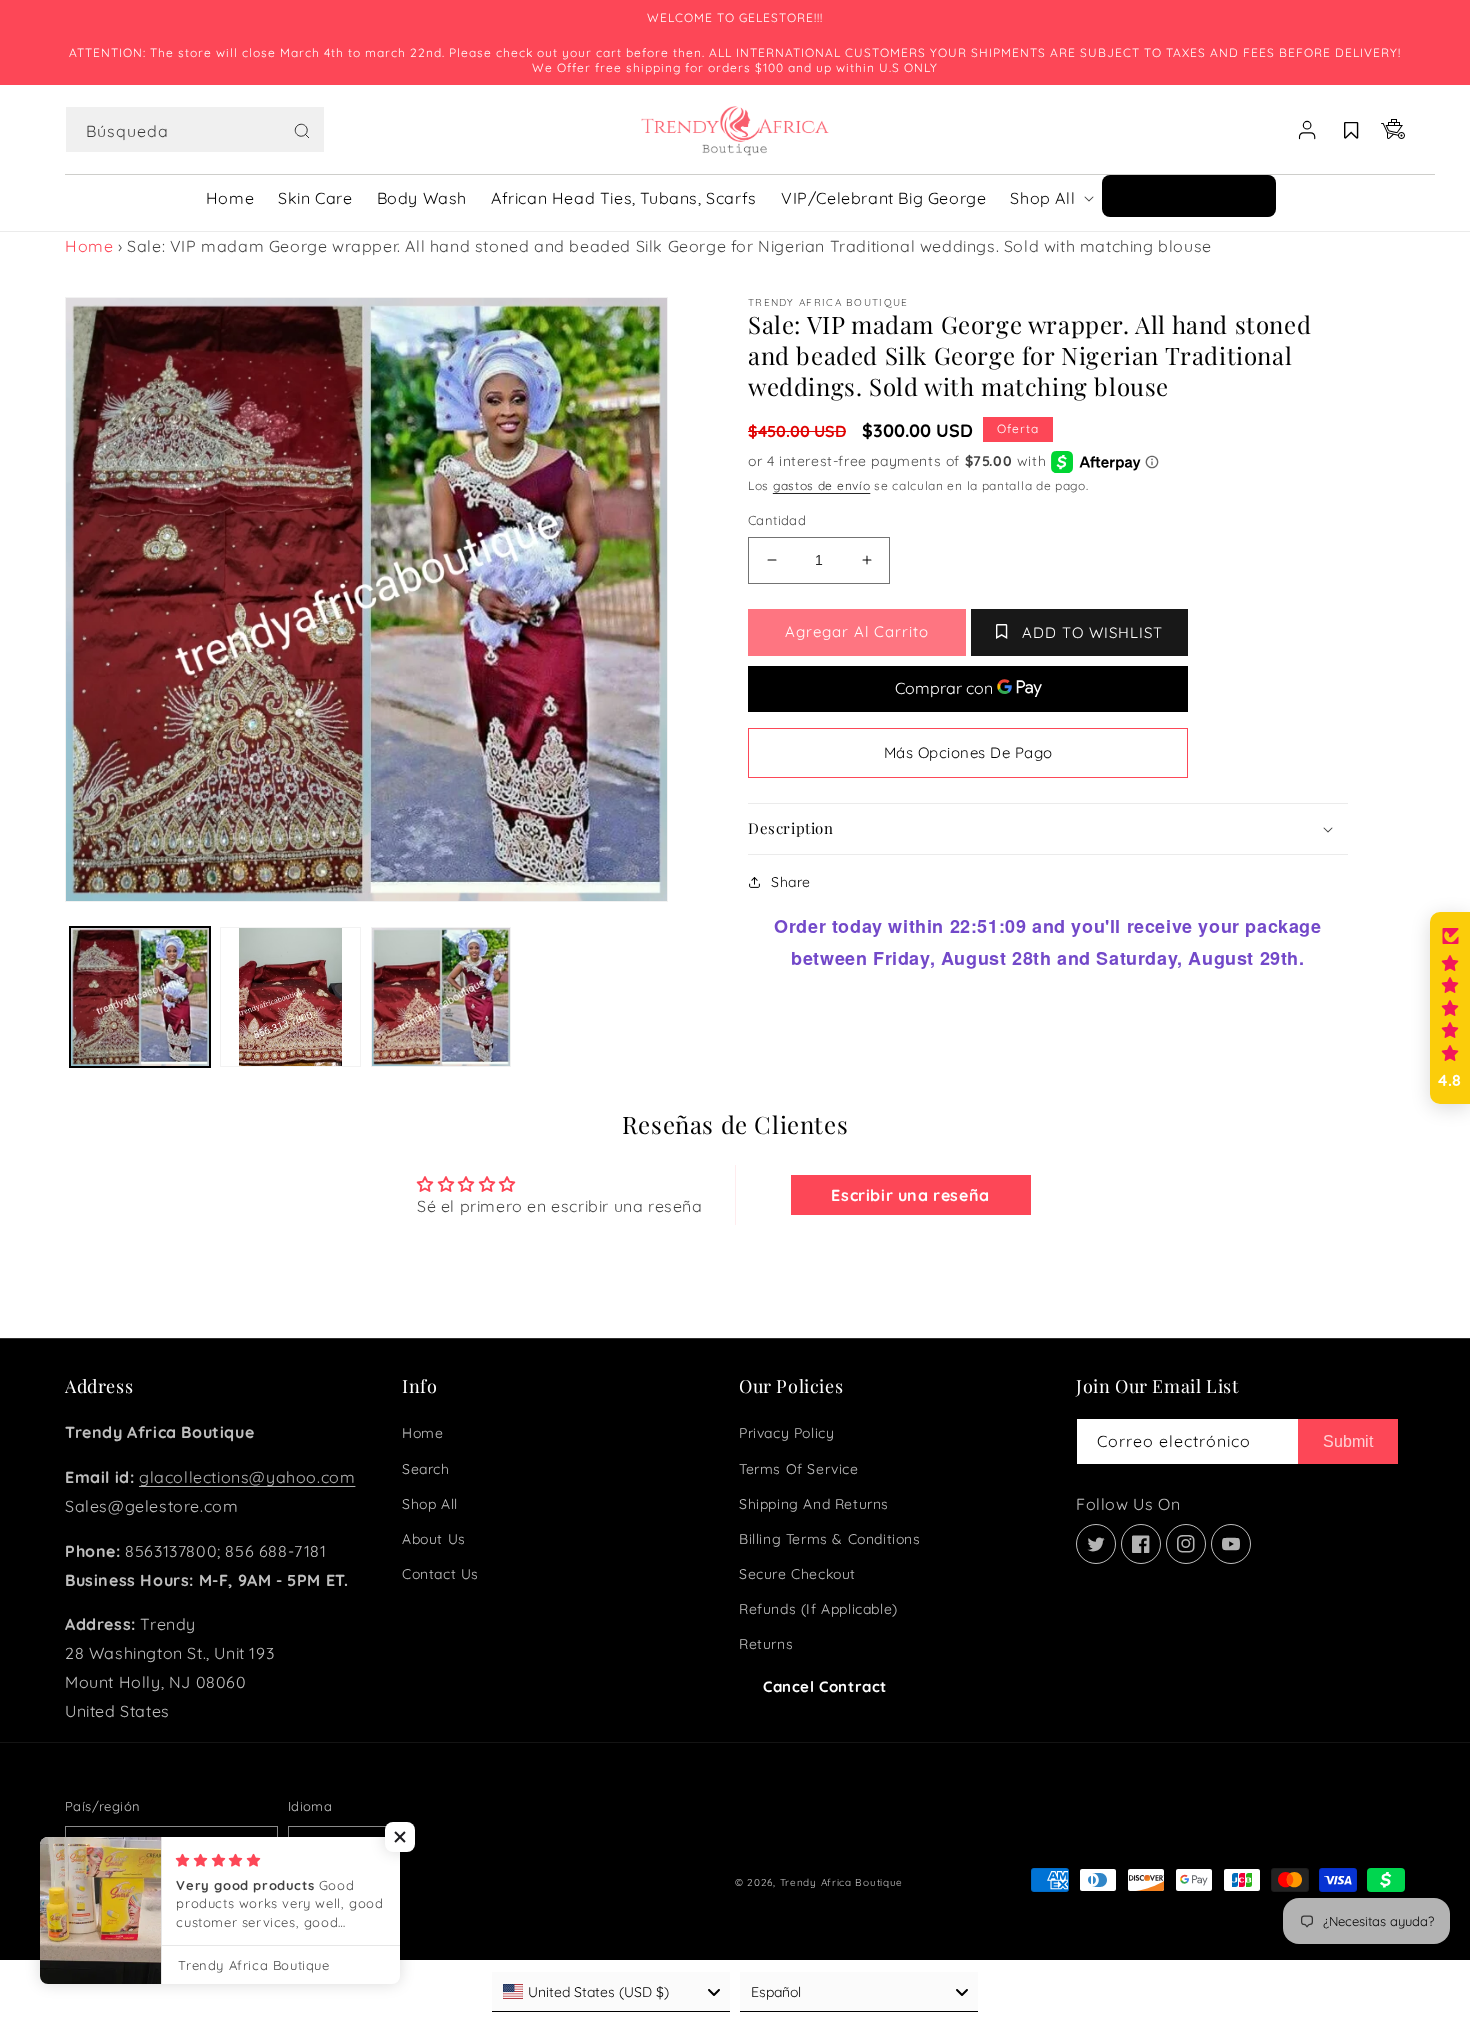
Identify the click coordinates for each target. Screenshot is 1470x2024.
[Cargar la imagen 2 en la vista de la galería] (290, 997)
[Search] (302, 131)
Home (89, 246)
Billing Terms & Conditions (830, 1539)
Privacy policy (786, 1433)
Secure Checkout (797, 1574)
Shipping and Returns (814, 1504)
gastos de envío (822, 485)
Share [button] (791, 882)
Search (426, 1469)
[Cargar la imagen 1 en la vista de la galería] (140, 997)
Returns (766, 1644)
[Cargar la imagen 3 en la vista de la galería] (441, 997)
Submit (1348, 1441)
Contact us (440, 1574)
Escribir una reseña (910, 1195)
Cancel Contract (825, 1686)
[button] (195, 130)
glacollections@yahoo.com (247, 1477)
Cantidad (777, 520)
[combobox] (195, 129)
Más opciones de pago (968, 752)
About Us (434, 1539)
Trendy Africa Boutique (841, 1882)
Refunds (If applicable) (818, 1609)
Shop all (430, 1504)
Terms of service (799, 1469)
